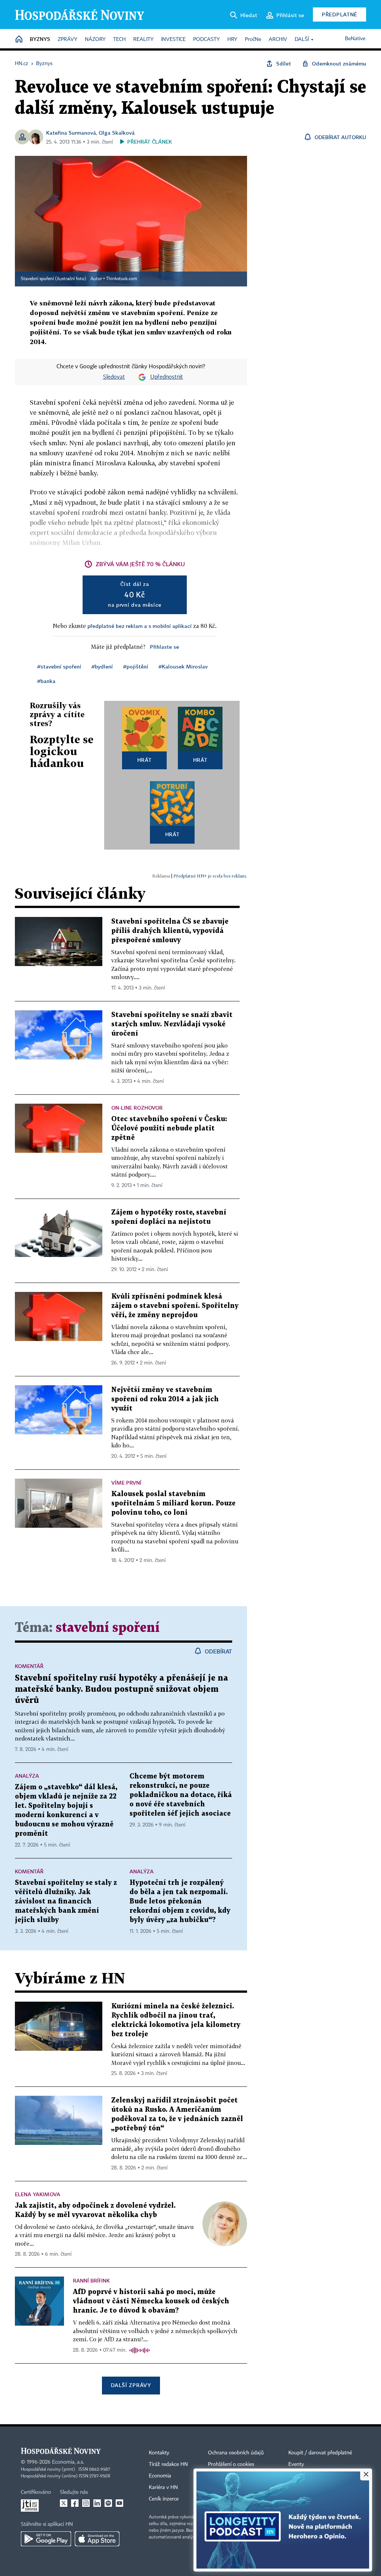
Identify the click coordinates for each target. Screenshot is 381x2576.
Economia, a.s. (68, 2462)
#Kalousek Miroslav (183, 666)
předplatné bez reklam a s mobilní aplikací (140, 626)
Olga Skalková (117, 133)
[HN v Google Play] (46, 2539)
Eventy (296, 2464)
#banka (46, 681)
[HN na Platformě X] (64, 2503)
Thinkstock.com (121, 279)
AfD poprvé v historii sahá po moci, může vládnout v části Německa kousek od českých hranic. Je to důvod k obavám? (151, 2301)
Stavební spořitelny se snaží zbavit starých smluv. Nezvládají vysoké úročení (172, 1024)
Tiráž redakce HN (168, 2464)
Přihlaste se (164, 647)
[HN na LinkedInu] (97, 2503)
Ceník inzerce (164, 2499)
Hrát (145, 760)
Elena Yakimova (38, 2194)
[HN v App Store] (97, 2539)
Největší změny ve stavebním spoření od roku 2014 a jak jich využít (165, 1399)
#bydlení (102, 666)
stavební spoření (108, 1628)
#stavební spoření (59, 666)
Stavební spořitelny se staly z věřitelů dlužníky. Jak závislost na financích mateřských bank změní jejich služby (66, 1901)
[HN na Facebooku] (75, 2503)
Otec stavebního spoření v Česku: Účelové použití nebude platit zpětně (169, 1128)
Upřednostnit (167, 377)
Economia (160, 2476)
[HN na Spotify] (108, 2503)
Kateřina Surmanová (71, 133)
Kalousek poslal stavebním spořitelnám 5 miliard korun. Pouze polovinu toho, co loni (173, 1503)
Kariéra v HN (163, 2487)
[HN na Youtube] (119, 2503)
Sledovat (114, 377)
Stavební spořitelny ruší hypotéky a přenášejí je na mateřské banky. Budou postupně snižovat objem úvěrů (121, 1689)
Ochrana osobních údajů (236, 2453)
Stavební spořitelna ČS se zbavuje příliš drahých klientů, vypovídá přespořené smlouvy (170, 931)
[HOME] (19, 40)
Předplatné (340, 14)
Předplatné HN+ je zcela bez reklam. (210, 876)
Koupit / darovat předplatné (320, 2453)
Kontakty (159, 2453)
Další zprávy (131, 2385)
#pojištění (136, 666)
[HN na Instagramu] (86, 2503)
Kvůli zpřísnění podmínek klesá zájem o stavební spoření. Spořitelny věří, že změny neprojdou (175, 1306)
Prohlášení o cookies (231, 2464)
